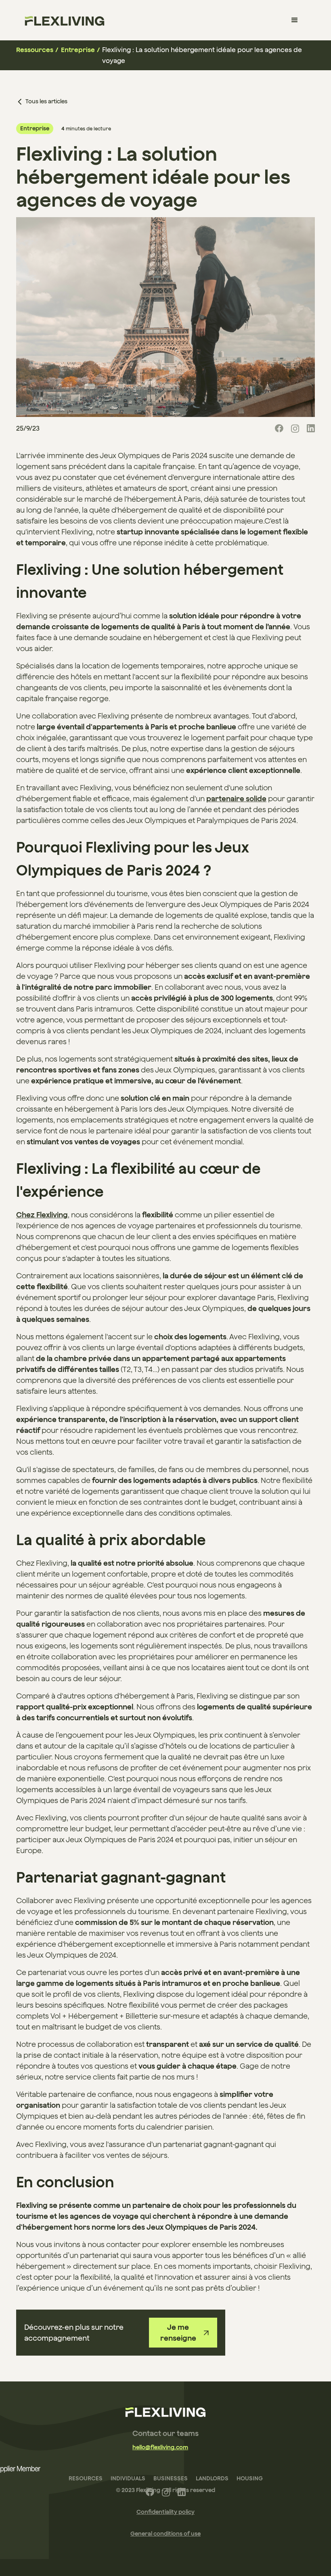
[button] (295, 20)
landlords (212, 2478)
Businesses (171, 2478)
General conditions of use (165, 2534)
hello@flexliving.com (160, 2447)
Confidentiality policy (165, 2512)
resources (86, 2478)
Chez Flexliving (42, 1215)
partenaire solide (236, 799)
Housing (250, 2478)
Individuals (128, 2478)
